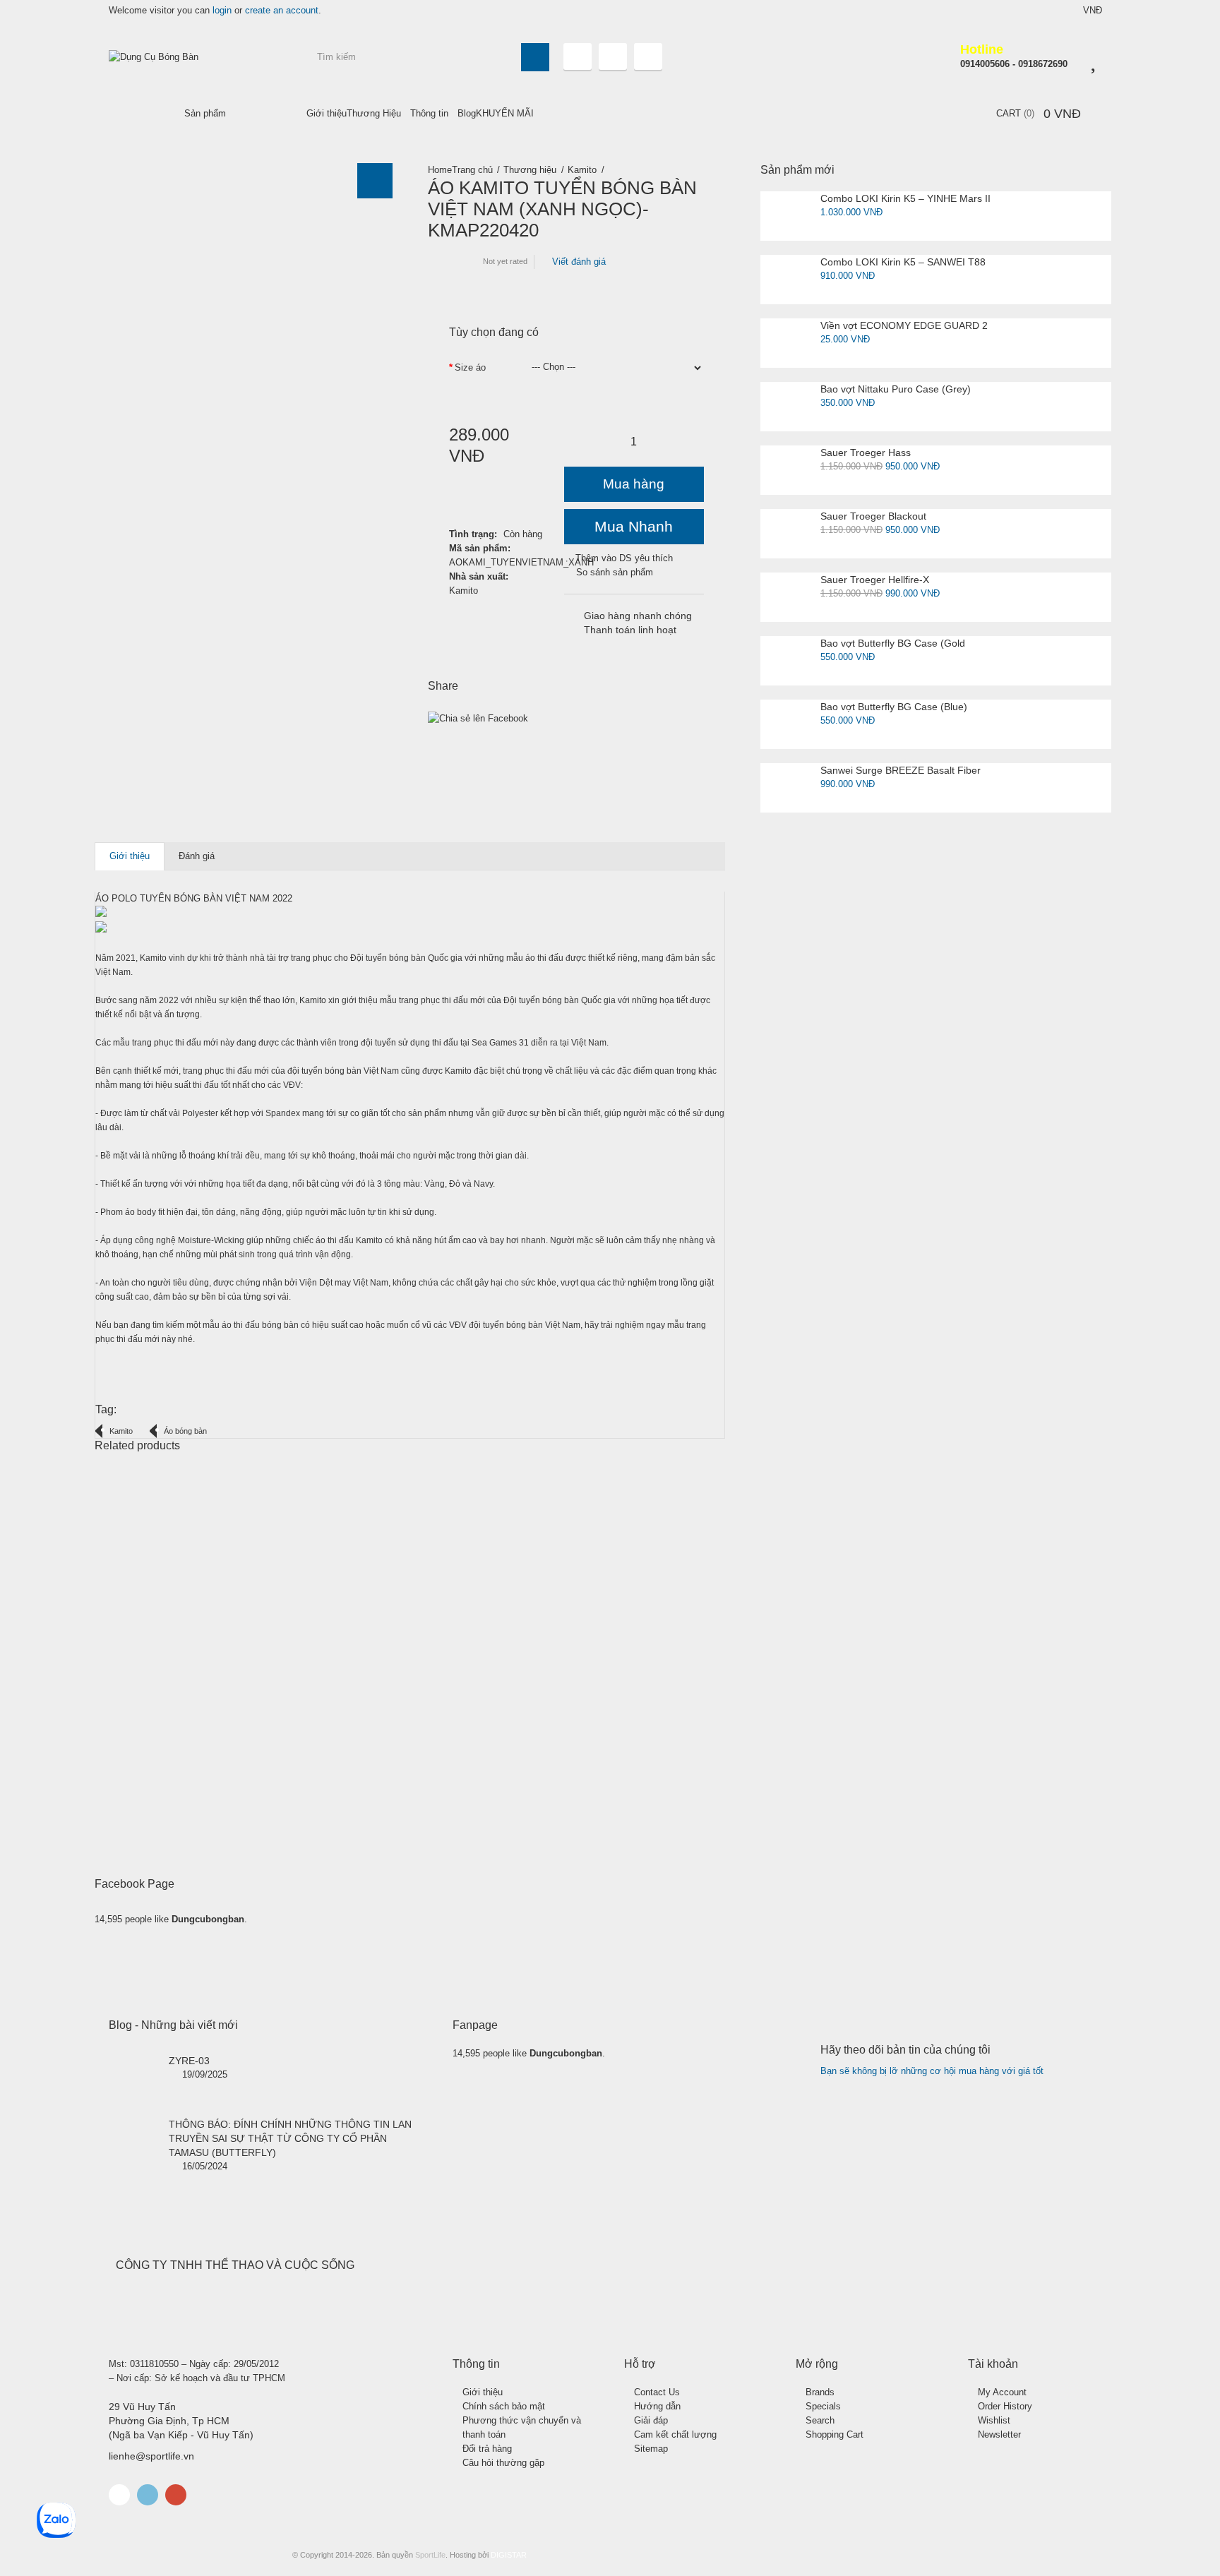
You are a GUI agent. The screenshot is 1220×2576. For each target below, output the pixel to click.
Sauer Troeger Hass (866, 453)
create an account (282, 10)
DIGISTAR (509, 2555)
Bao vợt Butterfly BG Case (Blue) (894, 707)
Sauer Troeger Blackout (873, 516)
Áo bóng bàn (185, 1431)
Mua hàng (634, 484)
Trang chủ (472, 170)
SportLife (430, 2555)
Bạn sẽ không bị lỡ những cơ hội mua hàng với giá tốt (932, 2071)
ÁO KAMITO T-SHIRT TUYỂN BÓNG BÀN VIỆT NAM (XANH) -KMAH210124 (550, 1742)
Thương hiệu (530, 170)
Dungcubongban (208, 1919)
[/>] (133, 2078)
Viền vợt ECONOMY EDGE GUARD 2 (904, 325)
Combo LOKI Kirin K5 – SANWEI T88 (903, 262)
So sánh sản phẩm (615, 572)
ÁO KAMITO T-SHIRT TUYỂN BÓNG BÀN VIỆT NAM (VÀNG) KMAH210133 (232, 1742)
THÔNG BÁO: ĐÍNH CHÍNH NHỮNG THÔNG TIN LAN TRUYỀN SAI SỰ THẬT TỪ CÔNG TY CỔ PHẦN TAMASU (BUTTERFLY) (290, 2138)
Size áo (470, 367)
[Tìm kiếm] (535, 57)
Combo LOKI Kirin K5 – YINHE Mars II (905, 198)
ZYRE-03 (189, 2061)
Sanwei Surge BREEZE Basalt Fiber (901, 770)
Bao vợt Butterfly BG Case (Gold (893, 643)
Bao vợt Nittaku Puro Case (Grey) (896, 389)
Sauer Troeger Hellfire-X (875, 580)
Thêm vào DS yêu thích (624, 558)
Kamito (582, 170)
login (222, 10)
